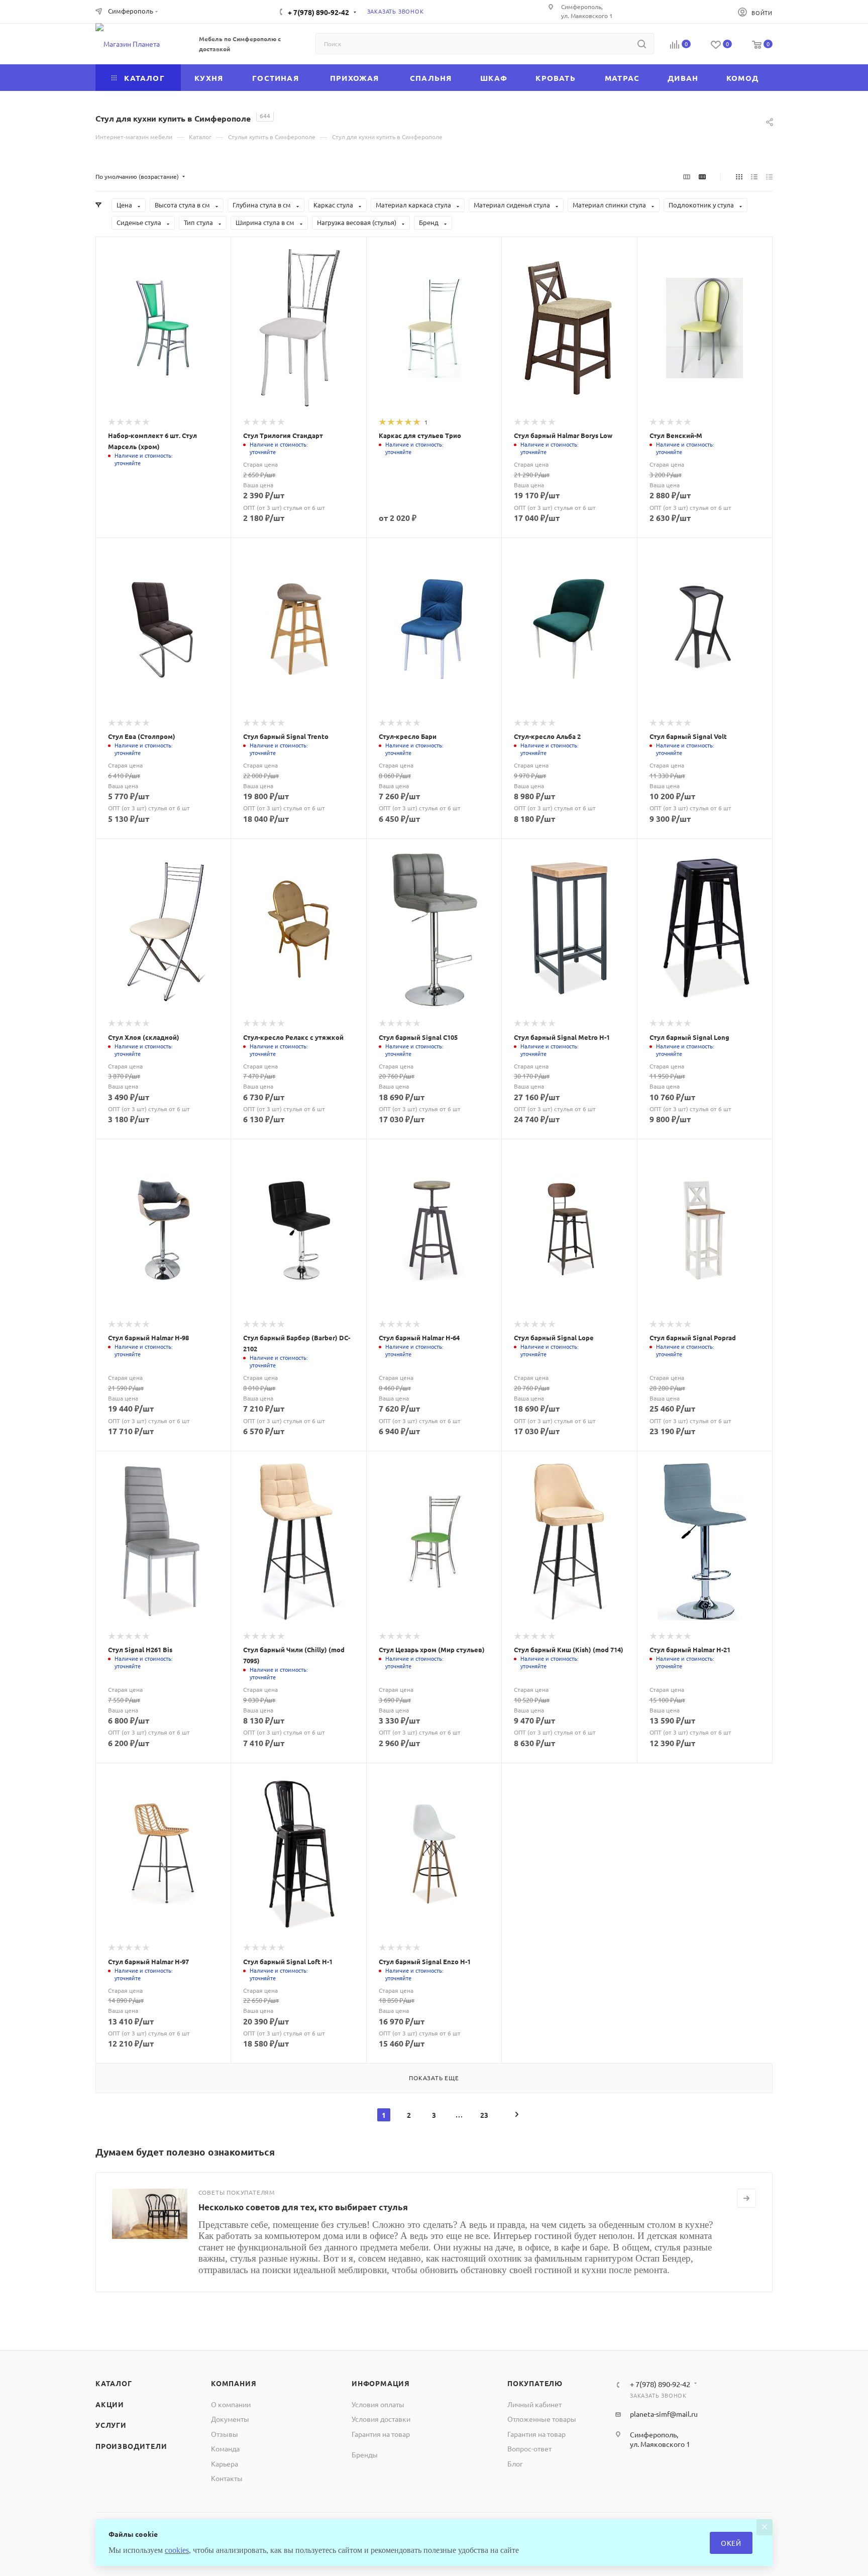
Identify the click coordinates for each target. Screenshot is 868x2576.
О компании (231, 2404)
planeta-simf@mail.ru (664, 2414)
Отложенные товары (542, 2419)
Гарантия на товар (381, 2434)
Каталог (114, 2383)
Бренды (365, 2454)
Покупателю (535, 2383)
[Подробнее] (746, 2198)
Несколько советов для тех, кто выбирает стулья (303, 2207)
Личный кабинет (534, 2404)
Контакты (227, 2478)
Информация (381, 2383)
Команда (225, 2448)
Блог (515, 2463)
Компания (234, 2383)
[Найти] (642, 44)
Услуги (111, 2425)
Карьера (225, 2463)
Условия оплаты (378, 2404)
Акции (110, 2404)
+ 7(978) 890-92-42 (318, 12)
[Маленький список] (687, 176)
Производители (131, 2446)
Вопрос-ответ (529, 2448)
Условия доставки (381, 2419)
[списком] (754, 176)
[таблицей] (769, 176)
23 (484, 2115)
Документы (230, 2419)
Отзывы (225, 2434)
